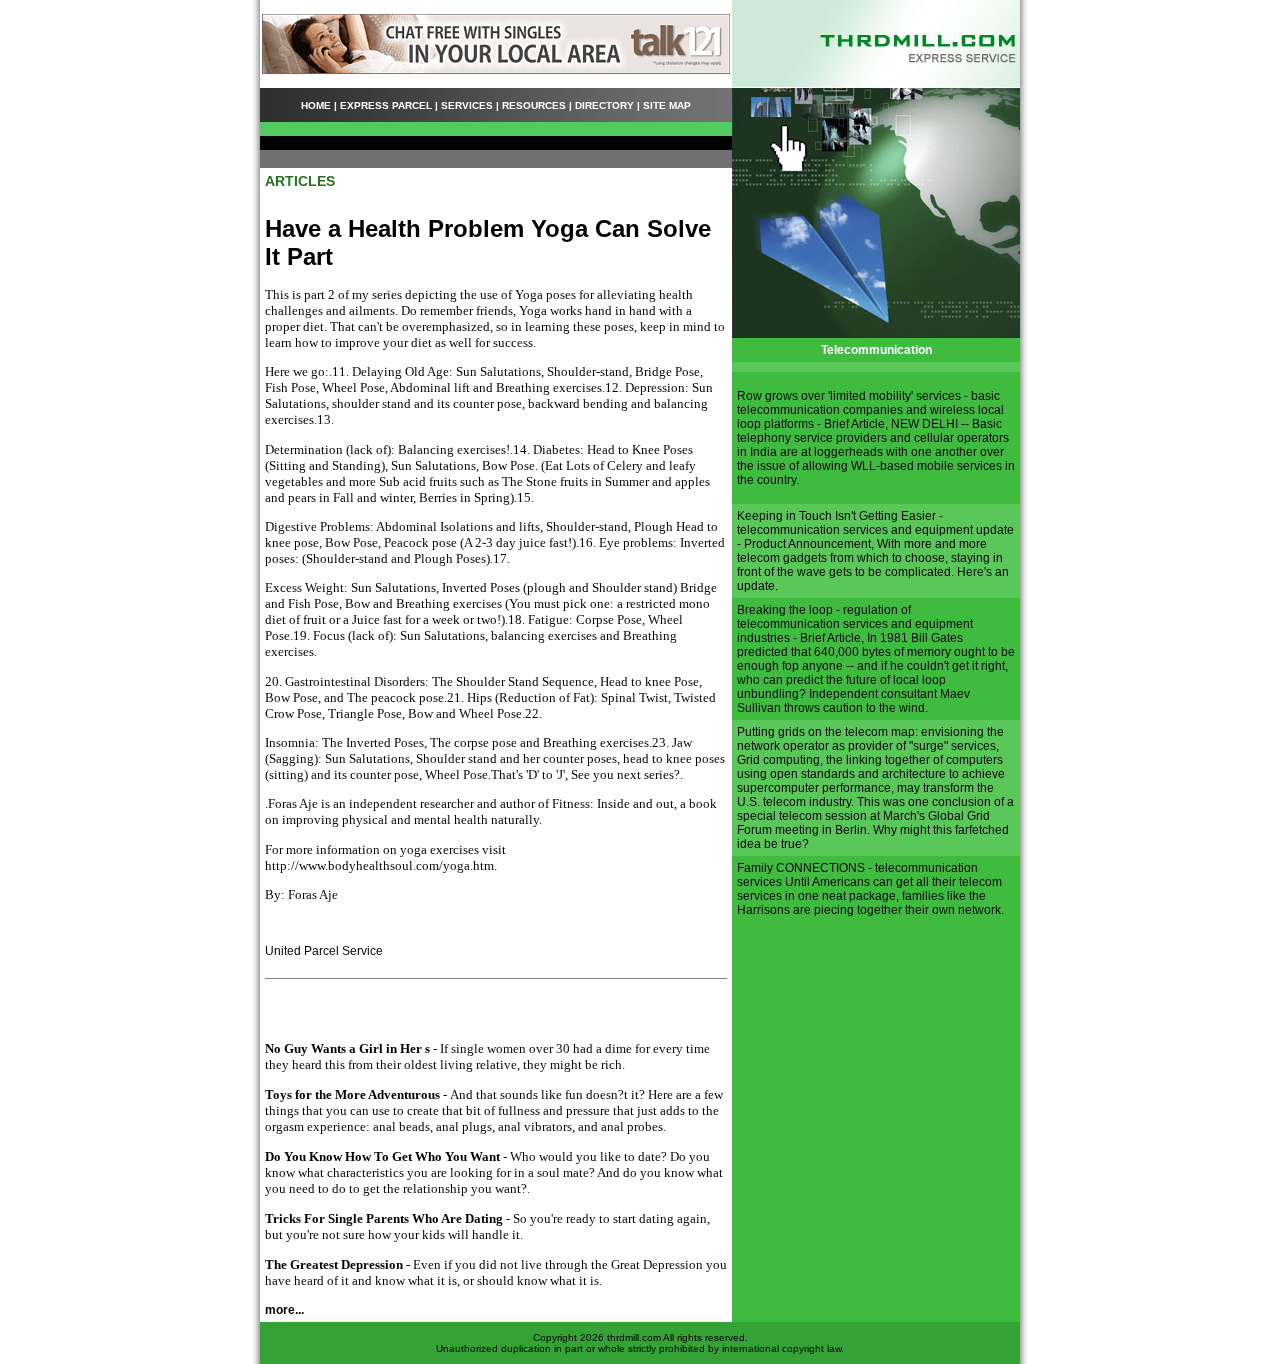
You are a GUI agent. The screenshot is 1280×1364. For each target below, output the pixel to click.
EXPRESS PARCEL (386, 105)
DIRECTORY (604, 105)
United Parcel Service (324, 951)
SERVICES (467, 105)
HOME (316, 105)
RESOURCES (534, 105)
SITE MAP (667, 105)
